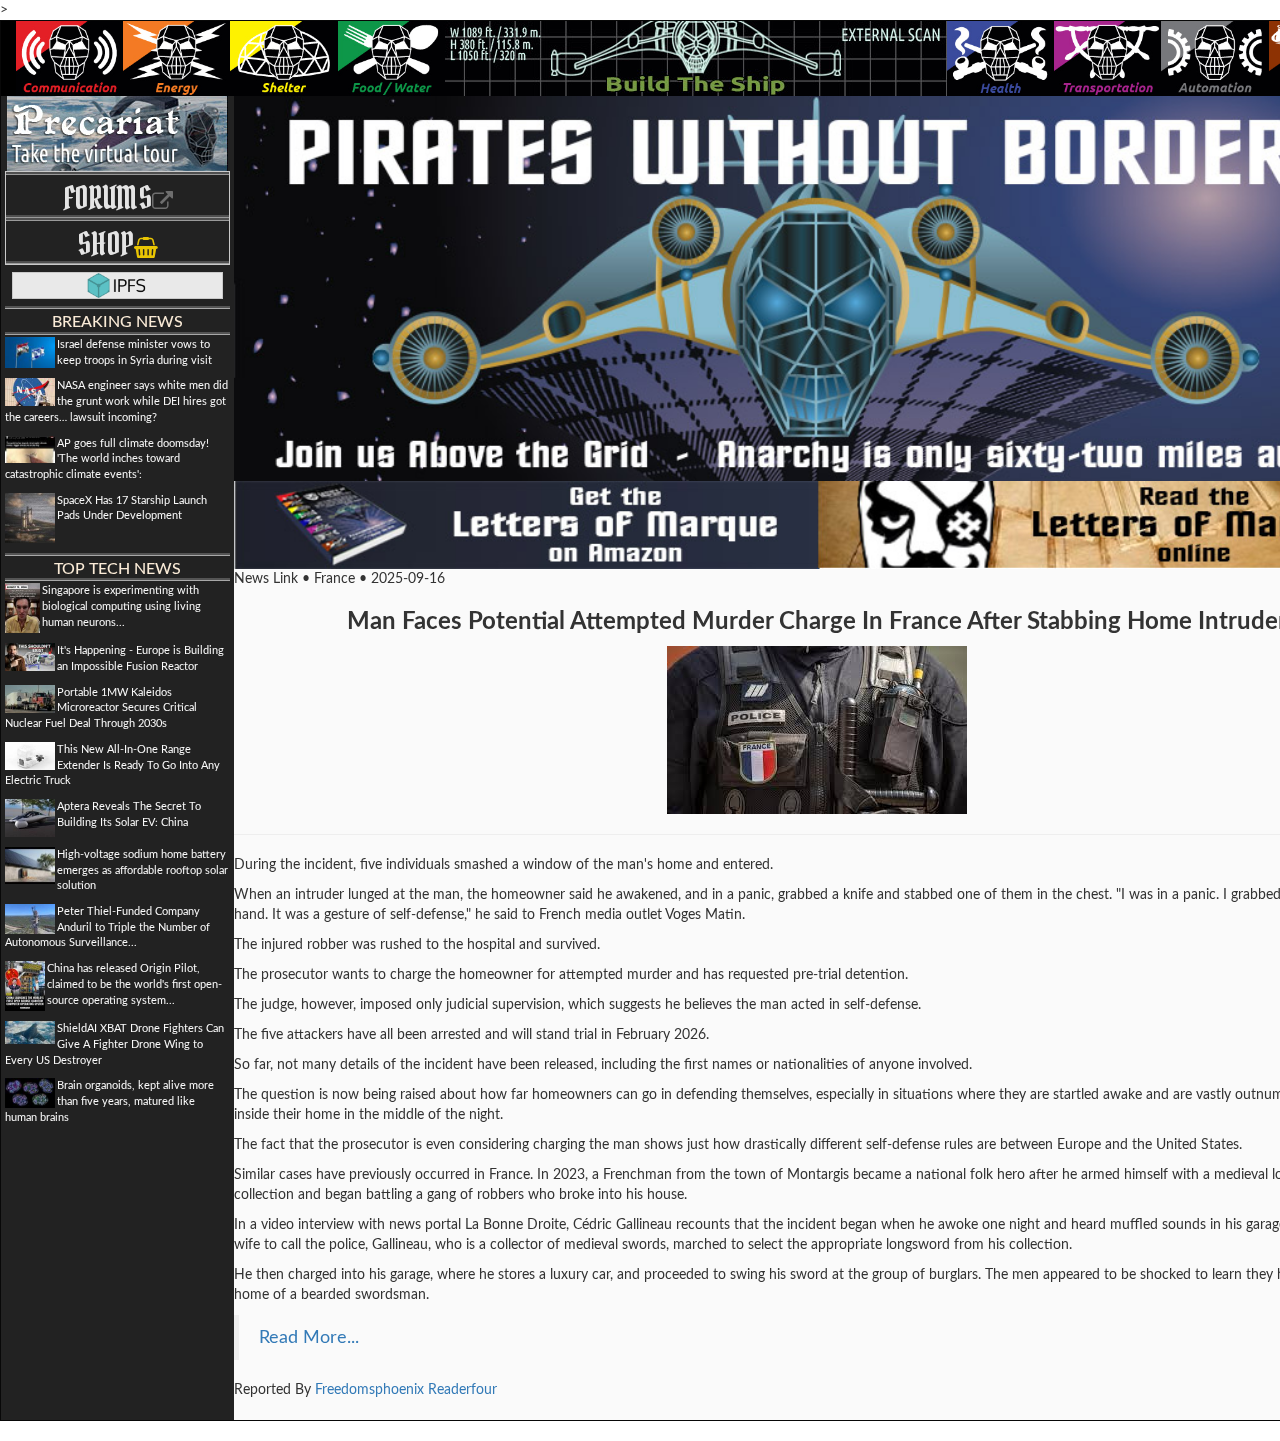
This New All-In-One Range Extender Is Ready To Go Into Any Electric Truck (112, 765)
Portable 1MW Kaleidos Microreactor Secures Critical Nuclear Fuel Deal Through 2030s (101, 708)
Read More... (309, 1337)
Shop (105, 243)
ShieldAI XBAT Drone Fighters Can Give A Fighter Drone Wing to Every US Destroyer (114, 1044)
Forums (107, 197)
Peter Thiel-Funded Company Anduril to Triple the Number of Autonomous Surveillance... (107, 927)
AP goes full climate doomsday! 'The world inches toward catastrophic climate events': (107, 459)
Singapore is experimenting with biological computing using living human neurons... (121, 606)
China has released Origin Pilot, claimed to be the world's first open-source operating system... (134, 984)
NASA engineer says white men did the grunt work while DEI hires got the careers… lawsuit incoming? (116, 401)
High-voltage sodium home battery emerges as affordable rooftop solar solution (142, 870)
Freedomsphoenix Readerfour (406, 1390)
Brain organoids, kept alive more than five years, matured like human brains (109, 1101)
